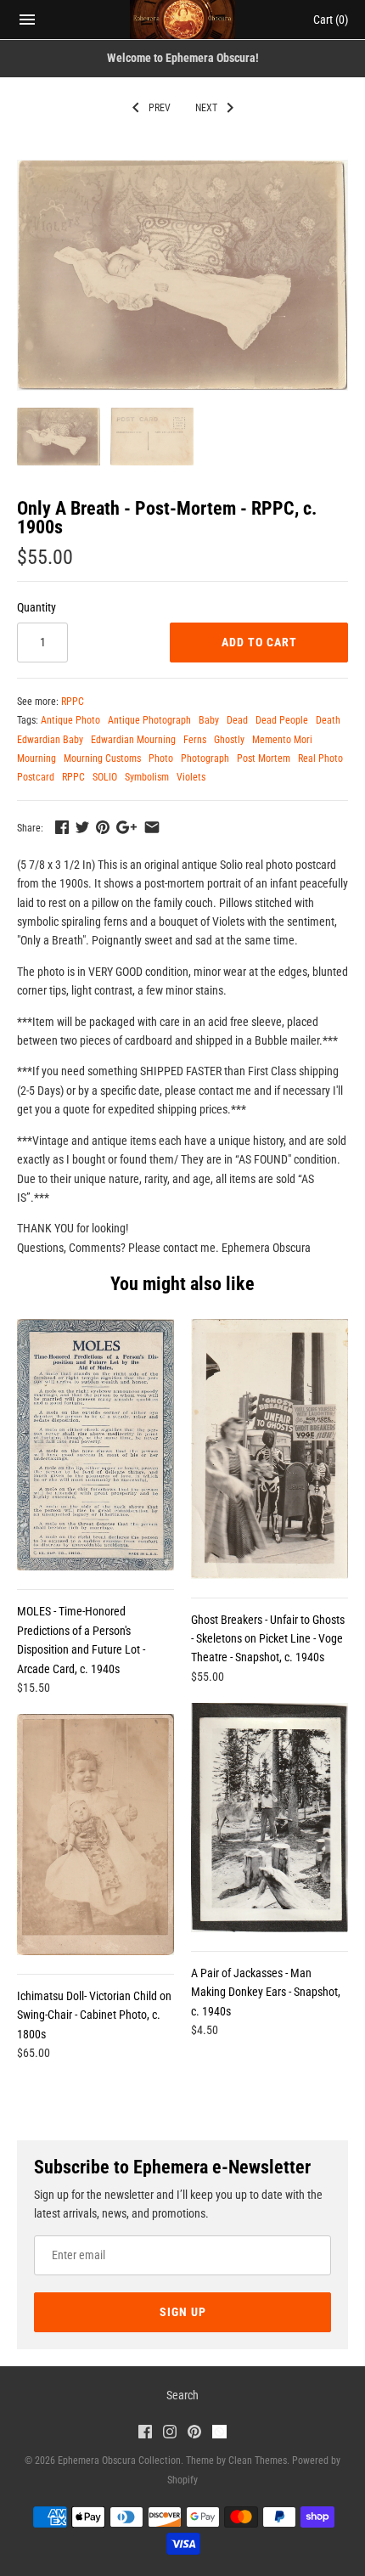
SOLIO (105, 777)
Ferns (195, 740)
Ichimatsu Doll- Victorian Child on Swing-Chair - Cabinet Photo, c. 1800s (94, 2015)
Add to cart (259, 642)
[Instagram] (170, 2434)
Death (328, 720)
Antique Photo (70, 720)
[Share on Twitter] (82, 827)
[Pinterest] (194, 2434)
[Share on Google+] (126, 827)
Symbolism (147, 777)
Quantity (36, 607)
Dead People (282, 720)
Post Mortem (264, 758)
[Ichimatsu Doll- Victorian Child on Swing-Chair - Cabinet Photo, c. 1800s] (95, 1835)
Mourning (36, 758)
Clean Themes (258, 2460)
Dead (237, 720)
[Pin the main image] (103, 827)
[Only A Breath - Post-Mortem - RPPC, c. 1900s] (182, 275)
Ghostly (229, 740)
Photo (161, 758)
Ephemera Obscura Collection (119, 2460)
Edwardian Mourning (133, 740)
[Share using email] (152, 827)
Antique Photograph (149, 720)
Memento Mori (282, 740)
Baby (209, 720)
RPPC (73, 702)
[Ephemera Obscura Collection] (183, 20)
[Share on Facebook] (62, 827)
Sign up (183, 2312)
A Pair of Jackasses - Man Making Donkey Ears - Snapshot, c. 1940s (266, 1992)
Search (182, 2395)
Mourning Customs (102, 758)
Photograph (205, 758)
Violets (191, 777)
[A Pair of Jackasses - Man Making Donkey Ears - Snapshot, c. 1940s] (270, 1818)
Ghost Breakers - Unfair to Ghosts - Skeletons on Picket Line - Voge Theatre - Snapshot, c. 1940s (268, 1639)
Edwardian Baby (50, 740)
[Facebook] (145, 2434)
